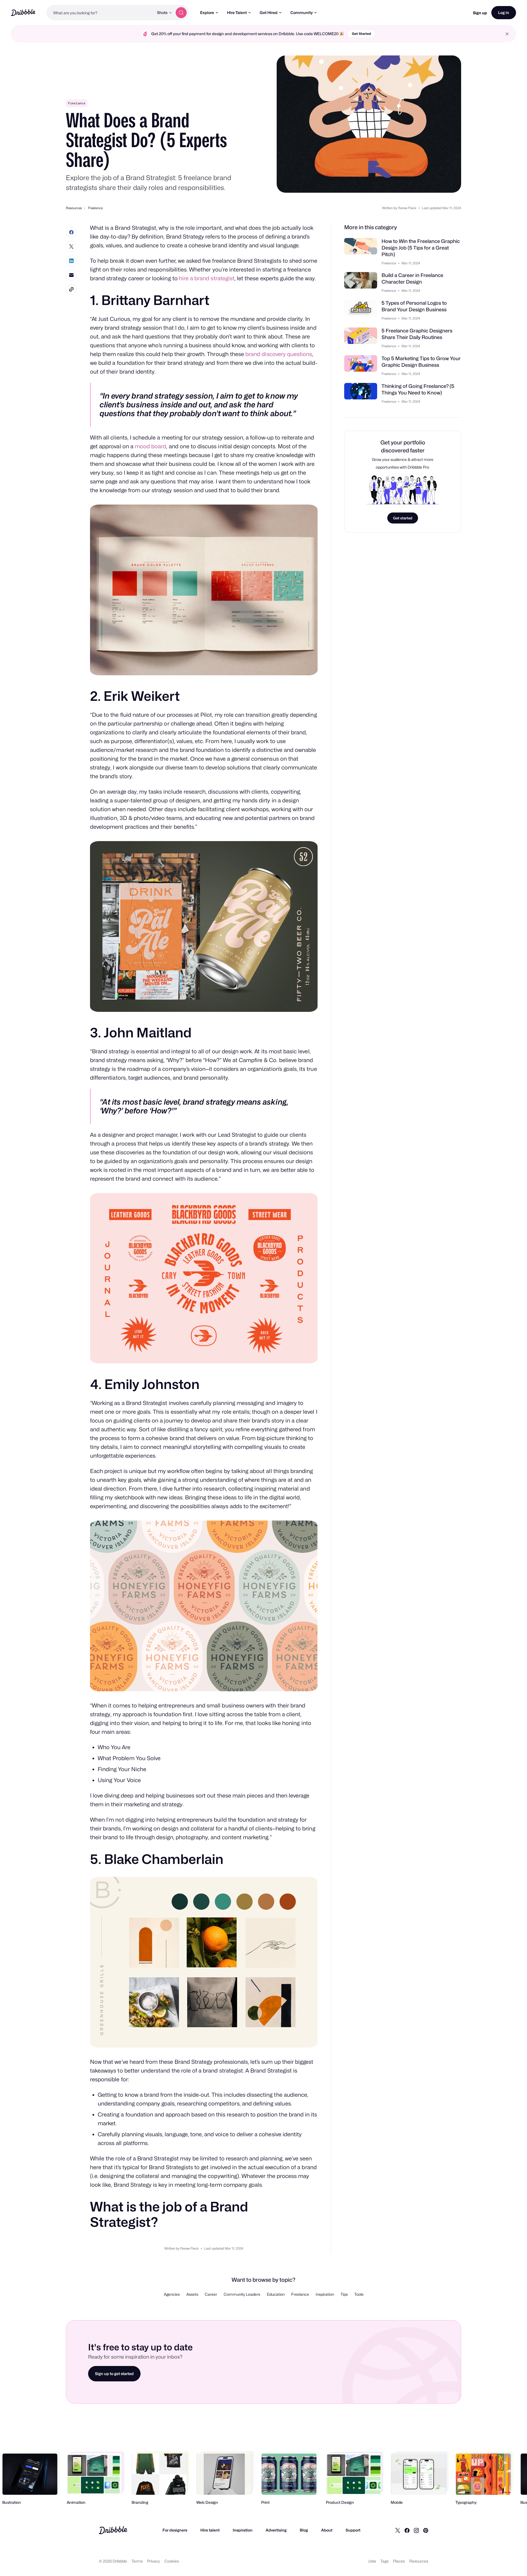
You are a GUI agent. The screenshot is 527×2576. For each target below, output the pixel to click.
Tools (359, 2294)
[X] (398, 2530)
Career (211, 2294)
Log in (504, 12)
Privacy (154, 2561)
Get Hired (269, 12)
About (327, 2530)
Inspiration (325, 2294)
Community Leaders (242, 2294)
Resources (419, 2561)
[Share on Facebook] (71, 232)
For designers (175, 2530)
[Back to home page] (23, 12)
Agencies (172, 2294)
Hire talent (210, 2530)
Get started (403, 518)
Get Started (361, 34)
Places (399, 2561)
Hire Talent (237, 12)
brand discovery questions (279, 354)
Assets (192, 2294)
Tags (385, 2561)
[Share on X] (71, 247)
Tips (344, 2294)
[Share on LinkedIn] (71, 261)
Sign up (480, 13)
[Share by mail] (71, 275)
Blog (304, 2530)
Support (353, 2530)
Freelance (77, 103)
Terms (137, 2561)
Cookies (172, 2561)
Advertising (276, 2530)
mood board (151, 446)
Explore (207, 12)
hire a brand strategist (207, 278)
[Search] (181, 13)
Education (276, 2294)
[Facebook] (407, 2530)
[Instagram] (416, 2530)
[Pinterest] (426, 2530)
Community (302, 12)
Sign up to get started (114, 2374)
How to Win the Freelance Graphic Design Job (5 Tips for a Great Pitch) (421, 248)
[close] (507, 34)
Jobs (372, 2561)
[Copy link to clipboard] (71, 289)
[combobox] (100, 13)
